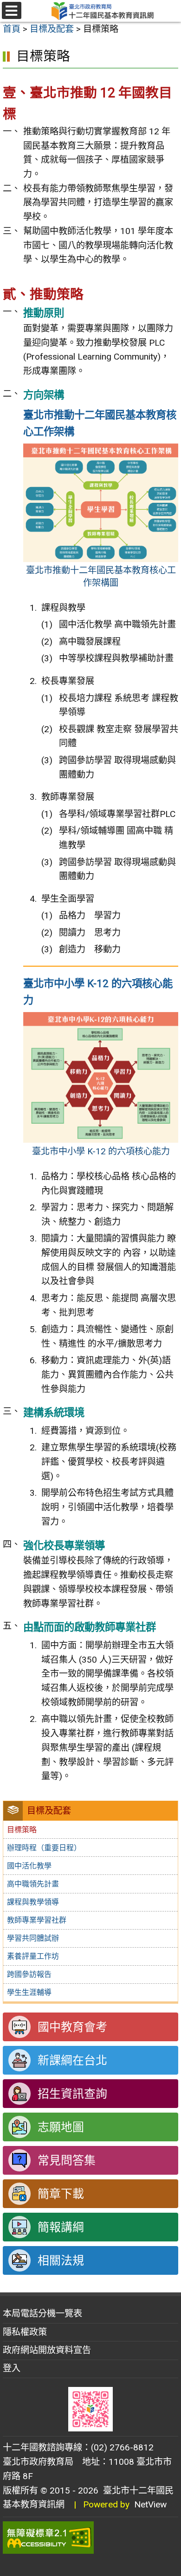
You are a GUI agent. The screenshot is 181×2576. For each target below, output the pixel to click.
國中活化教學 (29, 1866)
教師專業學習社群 (37, 1920)
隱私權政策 (25, 2332)
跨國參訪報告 (29, 1974)
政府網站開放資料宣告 (47, 2350)
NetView (150, 2504)
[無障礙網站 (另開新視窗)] (90, 2538)
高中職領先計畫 (33, 1884)
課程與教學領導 (33, 1902)
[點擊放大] (101, 502)
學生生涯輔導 (29, 1992)
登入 (12, 2368)
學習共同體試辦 (33, 1938)
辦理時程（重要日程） (44, 1848)
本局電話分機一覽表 (42, 2313)
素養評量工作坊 (33, 1956)
